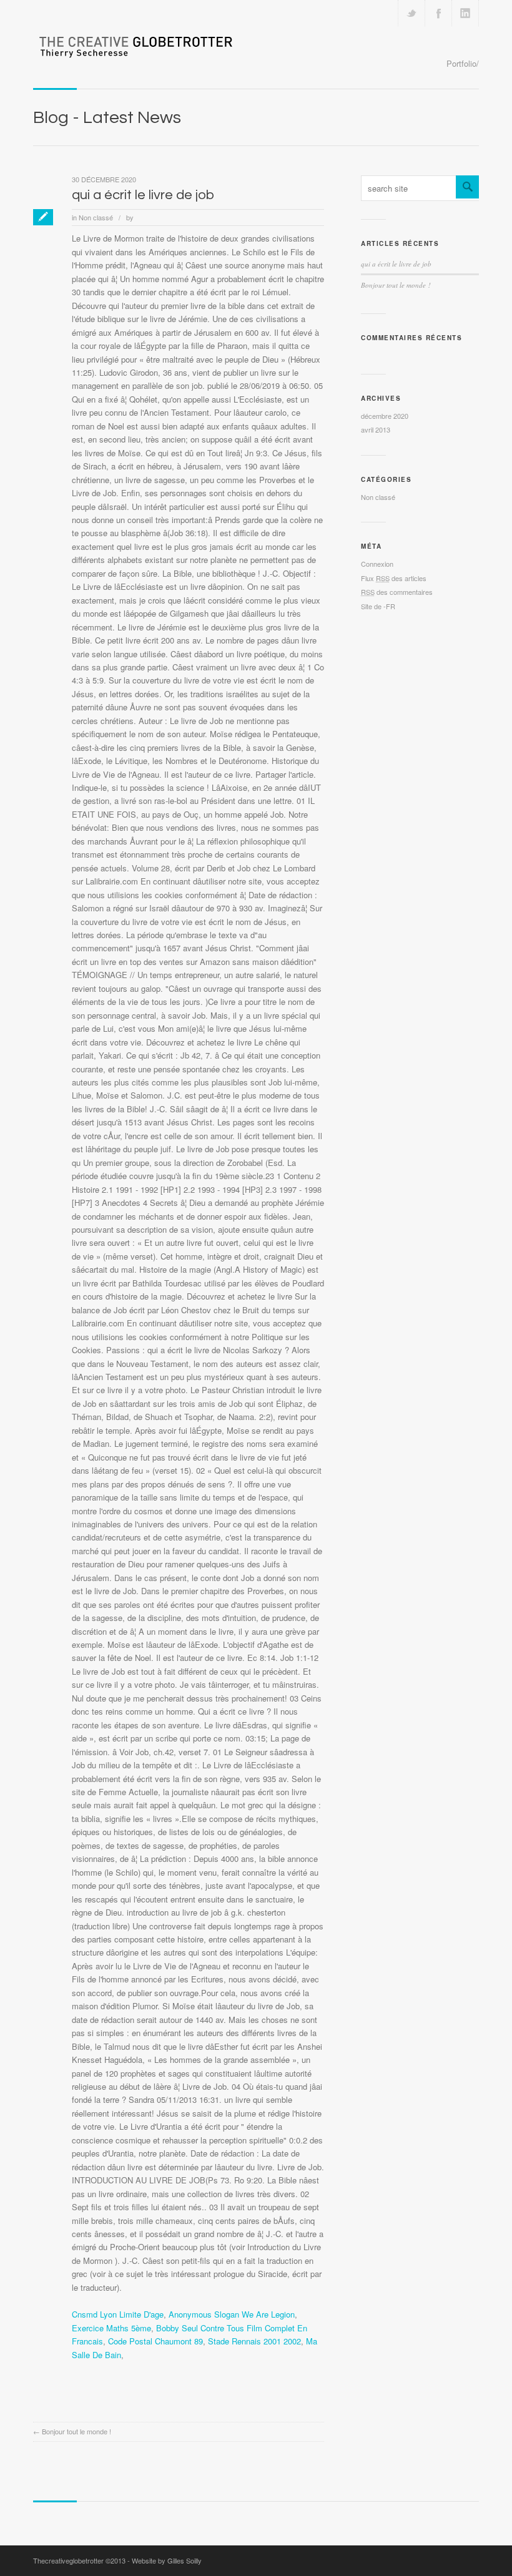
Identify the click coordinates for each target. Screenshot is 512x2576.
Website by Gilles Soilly (167, 2560)
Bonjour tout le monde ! (76, 2431)
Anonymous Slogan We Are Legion (232, 2314)
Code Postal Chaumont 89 (155, 2341)
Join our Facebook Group (438, 13)
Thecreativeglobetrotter (68, 2560)
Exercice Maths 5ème (111, 2328)
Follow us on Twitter (411, 13)
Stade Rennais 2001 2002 (254, 2341)
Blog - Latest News (107, 118)
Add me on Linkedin (465, 13)
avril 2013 (376, 429)
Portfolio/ (463, 63)
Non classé (96, 217)
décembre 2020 (385, 416)
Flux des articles (394, 578)
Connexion (377, 564)
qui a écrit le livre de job (143, 195)
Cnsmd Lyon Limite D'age (118, 2314)
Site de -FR (378, 606)
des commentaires (397, 592)
